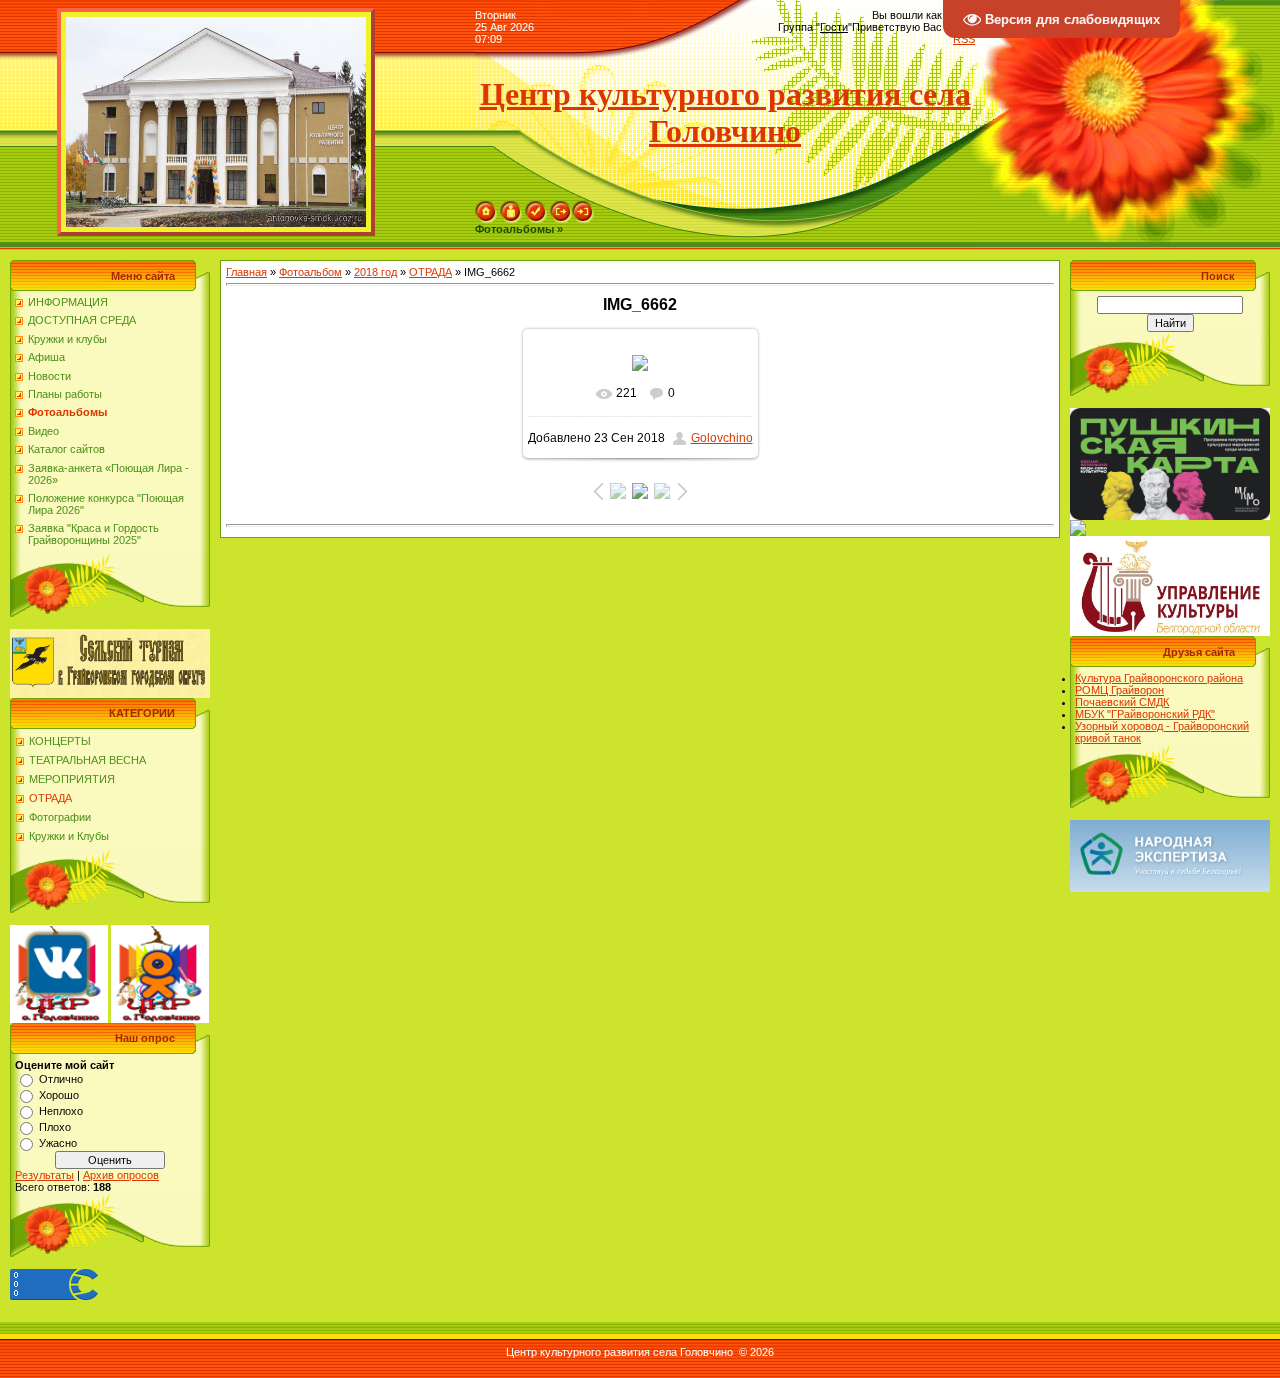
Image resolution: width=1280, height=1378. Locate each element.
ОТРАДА (50, 798)
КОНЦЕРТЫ (60, 741)
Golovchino (722, 438)
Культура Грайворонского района (1159, 678)
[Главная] (486, 207)
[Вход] (583, 207)
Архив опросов (121, 1175)
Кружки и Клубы (69, 836)
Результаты (44, 1175)
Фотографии (60, 817)
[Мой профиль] (511, 207)
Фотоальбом (310, 272)
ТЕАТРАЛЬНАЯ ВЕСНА (87, 760)
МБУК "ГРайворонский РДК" (1145, 714)
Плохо (55, 1127)
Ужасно (58, 1143)
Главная (246, 272)
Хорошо (59, 1095)
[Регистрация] (536, 207)
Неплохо (61, 1111)
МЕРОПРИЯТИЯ (72, 779)
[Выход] (561, 207)
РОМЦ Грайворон (1119, 690)
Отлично (61, 1079)
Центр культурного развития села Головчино (725, 112)
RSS (964, 39)
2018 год (375, 272)
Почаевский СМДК (1122, 702)
